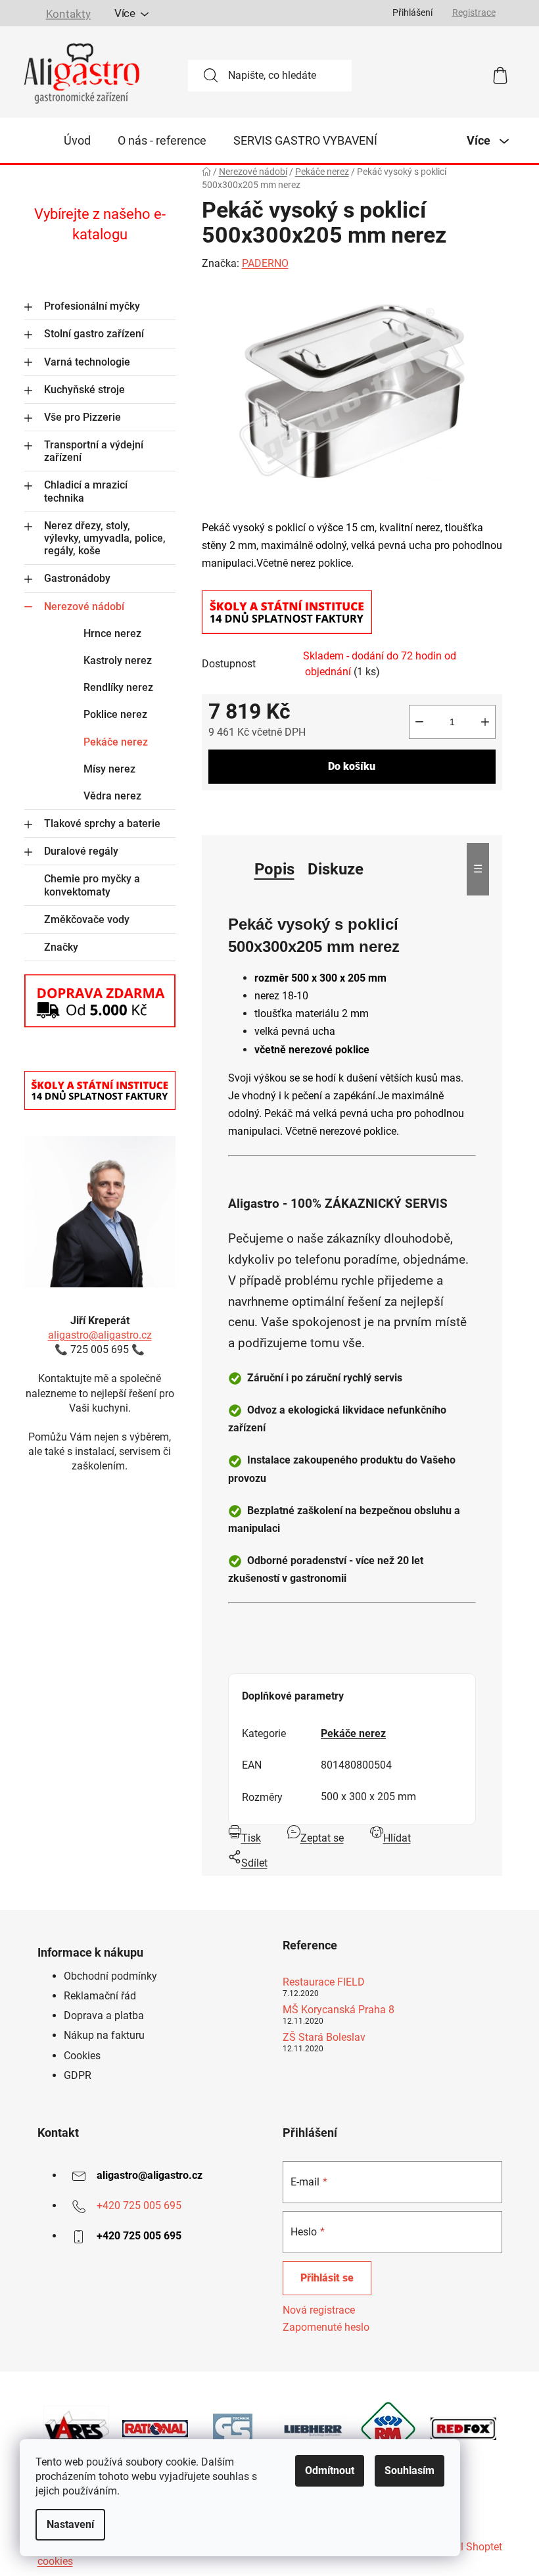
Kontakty (68, 14)
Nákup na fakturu (104, 2035)
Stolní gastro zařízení (94, 334)
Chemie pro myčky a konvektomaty (92, 885)
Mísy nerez (109, 769)
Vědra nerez (112, 796)
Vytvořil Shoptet (465, 2547)
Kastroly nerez (118, 660)
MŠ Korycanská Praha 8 (339, 2010)
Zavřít (276, 811)
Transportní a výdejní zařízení (94, 451)
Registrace (474, 12)
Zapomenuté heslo (326, 2327)
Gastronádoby (77, 578)
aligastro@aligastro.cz (100, 1335)
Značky (61, 947)
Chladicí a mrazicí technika (86, 491)
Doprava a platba (104, 2015)
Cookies (82, 2056)
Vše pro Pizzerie (82, 417)
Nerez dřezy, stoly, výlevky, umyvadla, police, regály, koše (105, 538)
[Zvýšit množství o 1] (485, 722)
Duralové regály (81, 851)
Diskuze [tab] (336, 869)
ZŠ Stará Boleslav (324, 2038)
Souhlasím (410, 2470)
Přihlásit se (327, 2278)
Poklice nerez (115, 714)
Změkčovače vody (87, 919)
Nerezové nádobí (84, 607)
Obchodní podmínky (110, 1976)
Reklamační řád (100, 1996)
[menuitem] (77, 141)
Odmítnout (330, 2470)
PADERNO (265, 263)
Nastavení (70, 2524)
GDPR (78, 2075)
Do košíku (352, 766)
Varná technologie (87, 362)
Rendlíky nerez (118, 687)
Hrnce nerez (112, 633)
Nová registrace (319, 2310)
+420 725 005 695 (139, 2206)
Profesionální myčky (92, 306)
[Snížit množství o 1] (419, 722)
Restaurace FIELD (324, 1982)
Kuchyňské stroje (84, 390)
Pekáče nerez (116, 742)
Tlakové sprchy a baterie (102, 823)
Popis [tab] (274, 869)
